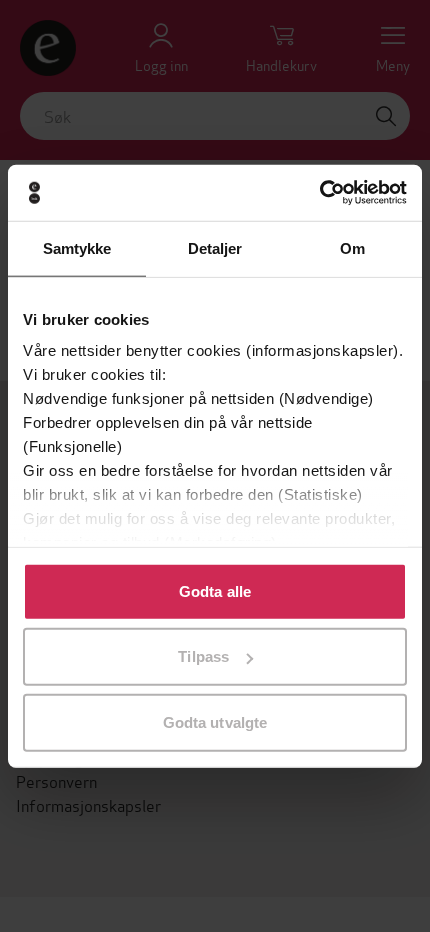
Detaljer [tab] (215, 247)
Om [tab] (352, 247)
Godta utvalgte (215, 721)
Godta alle (215, 590)
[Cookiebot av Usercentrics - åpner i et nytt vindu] (319, 193)
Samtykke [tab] (77, 247)
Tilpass (203, 656)
